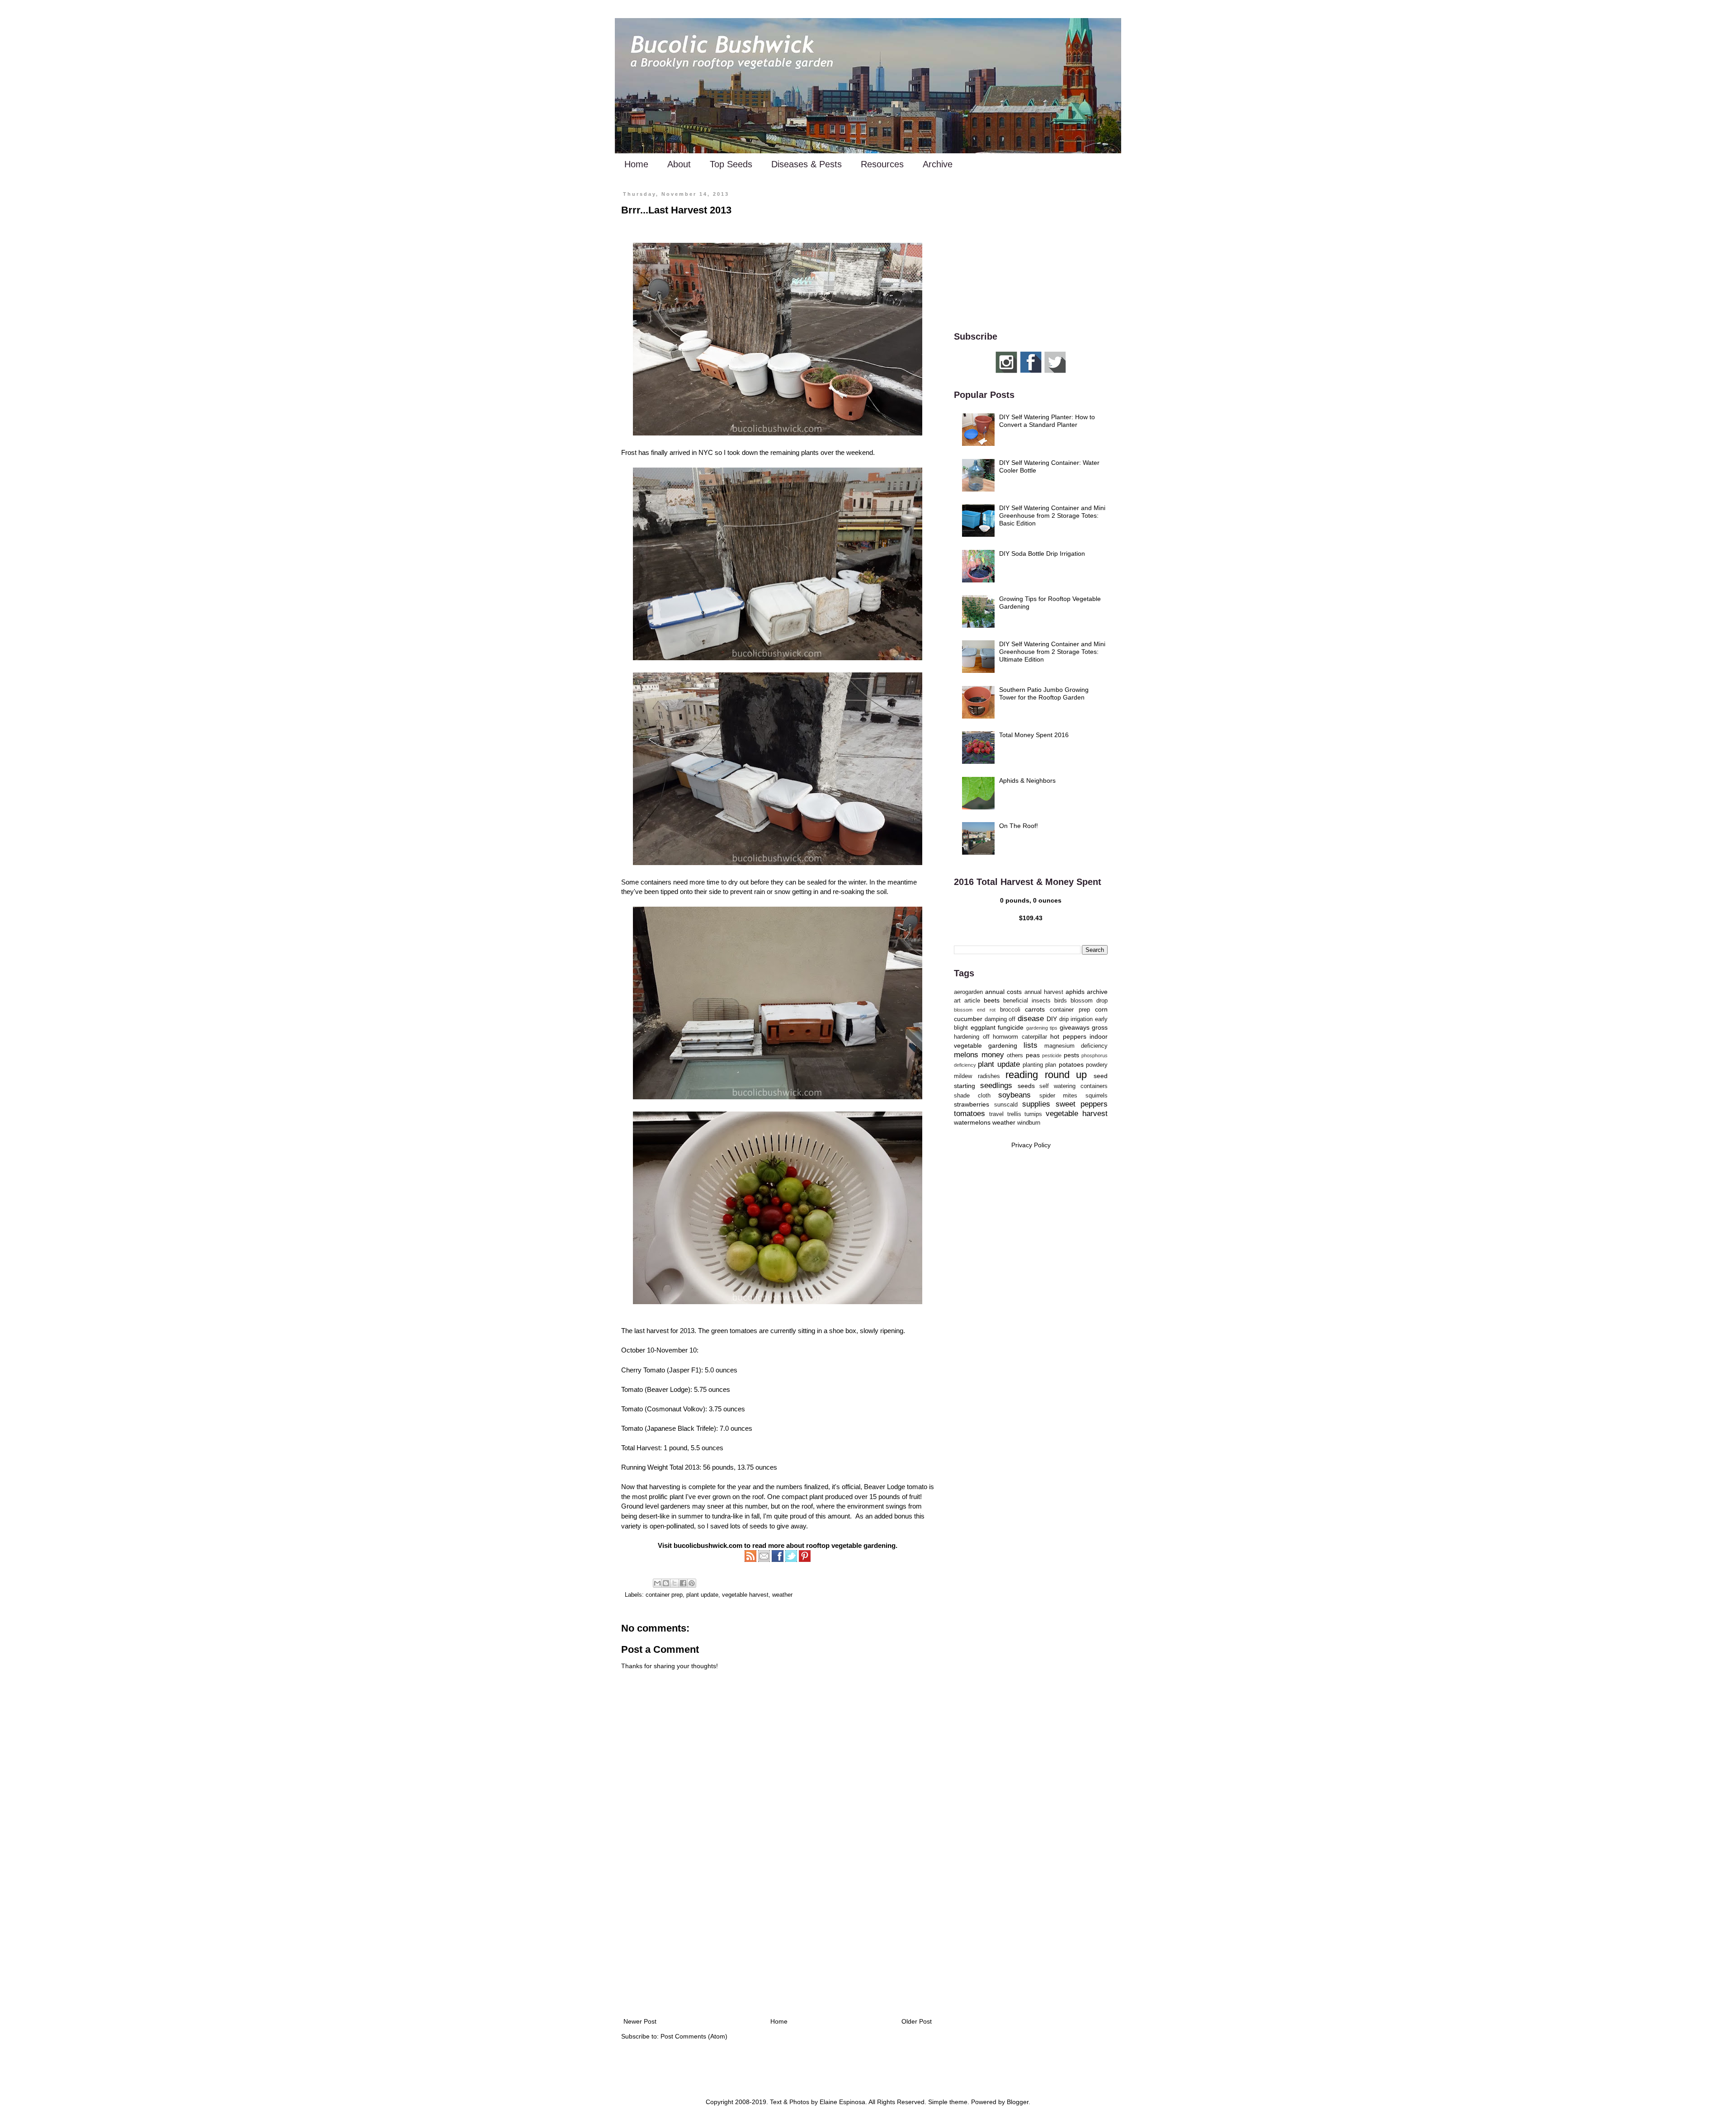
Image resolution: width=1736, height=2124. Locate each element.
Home (636, 164)
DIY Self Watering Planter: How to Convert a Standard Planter (1047, 421)
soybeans (1014, 1095)
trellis (1014, 1114)
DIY (1052, 1019)
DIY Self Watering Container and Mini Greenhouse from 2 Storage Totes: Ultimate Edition (1052, 652)
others (1015, 1055)
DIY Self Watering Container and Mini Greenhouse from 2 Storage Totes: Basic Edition (1052, 516)
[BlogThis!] (666, 1583)
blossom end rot (975, 1010)
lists (1031, 1045)
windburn (1029, 1123)
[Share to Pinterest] (692, 1583)
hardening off (972, 1037)
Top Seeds (731, 164)
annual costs (1003, 992)
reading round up (1046, 1075)
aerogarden (968, 992)
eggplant (983, 1027)
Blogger (1018, 2102)
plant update (702, 1595)
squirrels (1097, 1096)
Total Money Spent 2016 (1034, 735)
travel (996, 1114)
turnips (1033, 1114)
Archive (938, 164)
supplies (1036, 1104)
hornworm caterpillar (1020, 1037)
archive (1097, 992)
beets (992, 1000)
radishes (989, 1076)
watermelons (972, 1122)
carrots (1035, 1009)
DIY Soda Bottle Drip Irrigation (1042, 553)
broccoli (1010, 1010)
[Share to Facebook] (683, 1583)
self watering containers (1073, 1086)
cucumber (968, 1019)
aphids (1075, 992)
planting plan (1039, 1065)
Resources (882, 164)
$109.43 (1031, 918)
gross (1100, 1027)
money (993, 1055)
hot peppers (1068, 1036)
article (972, 1001)
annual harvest (1044, 992)
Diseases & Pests (807, 164)
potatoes (1071, 1064)
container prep (664, 1595)
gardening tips (1042, 1028)
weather (782, 1595)
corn (1101, 1009)
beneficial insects (1027, 1001)
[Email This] (657, 1583)
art (957, 1001)
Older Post (917, 2021)
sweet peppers (1082, 1104)
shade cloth (972, 1096)
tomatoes (969, 1114)
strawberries (972, 1104)
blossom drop (1089, 1001)
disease (1031, 1019)
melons (966, 1055)
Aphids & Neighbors (1027, 781)
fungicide (1011, 1027)
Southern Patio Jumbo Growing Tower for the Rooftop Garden (1044, 693)
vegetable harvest (745, 1595)
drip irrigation (1076, 1019)
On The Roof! (1019, 826)
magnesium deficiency (1076, 1046)
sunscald (1006, 1105)
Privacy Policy (1031, 1145)
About (679, 164)
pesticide (1052, 1055)
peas (1033, 1055)
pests (1071, 1055)
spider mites (1059, 1096)
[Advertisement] (778, 1941)
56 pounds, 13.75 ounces (740, 1467)
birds (1061, 1001)
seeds (1026, 1086)
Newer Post (640, 2021)
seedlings (996, 1086)
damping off (1000, 1019)
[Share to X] (675, 1583)
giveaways (1075, 1027)
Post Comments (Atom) (694, 2036)
